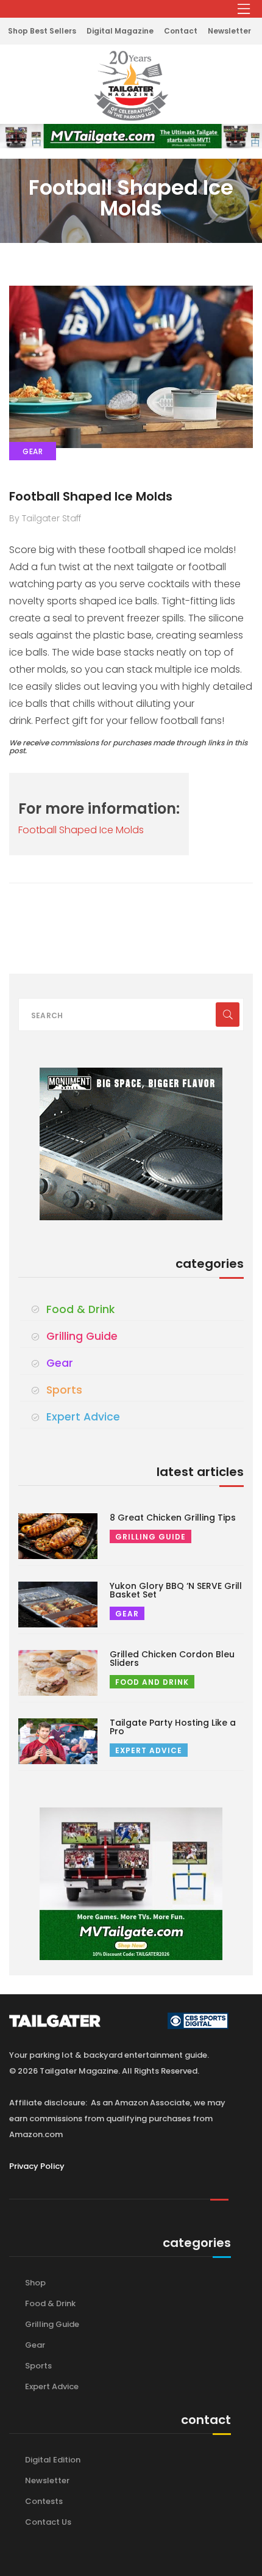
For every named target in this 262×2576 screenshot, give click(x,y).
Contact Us (48, 2522)
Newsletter (229, 31)
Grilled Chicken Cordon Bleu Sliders (172, 1659)
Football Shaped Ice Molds (91, 496)
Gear (60, 1363)
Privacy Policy (37, 2166)
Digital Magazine (120, 31)
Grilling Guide (82, 1336)
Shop (35, 2283)
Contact (181, 31)
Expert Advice (83, 1417)
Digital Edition (53, 2460)
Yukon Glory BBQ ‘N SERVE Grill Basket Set (176, 1590)
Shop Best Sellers (42, 31)
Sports (64, 1390)
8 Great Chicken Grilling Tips (173, 1518)
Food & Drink (80, 1309)
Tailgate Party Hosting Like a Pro (173, 1727)
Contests (44, 2501)
